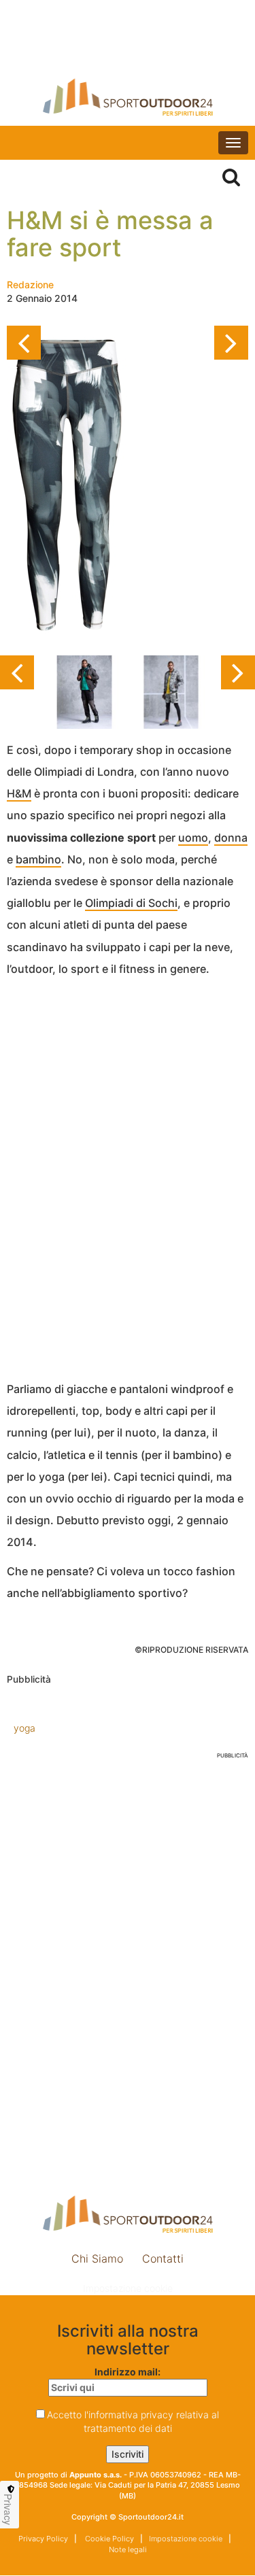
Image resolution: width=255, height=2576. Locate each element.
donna (231, 838)
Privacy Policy (43, 2539)
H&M (19, 793)
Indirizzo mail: (128, 2372)
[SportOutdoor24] (128, 97)
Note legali (128, 2549)
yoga (24, 1728)
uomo (193, 838)
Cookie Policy (108, 2539)
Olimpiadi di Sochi (131, 903)
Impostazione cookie (128, 2288)
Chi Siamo (97, 2259)
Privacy (8, 2509)
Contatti (163, 2259)
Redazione (30, 285)
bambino (38, 859)
